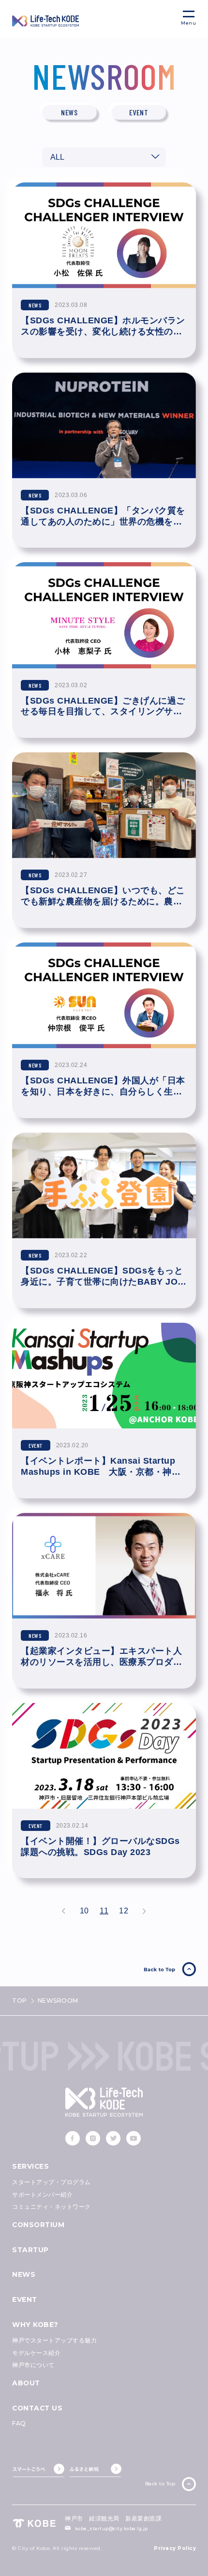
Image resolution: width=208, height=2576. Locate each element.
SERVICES (30, 2166)
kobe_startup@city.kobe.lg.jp (111, 2528)
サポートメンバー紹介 (42, 2195)
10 (84, 1910)
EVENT (25, 2299)
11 (104, 1910)
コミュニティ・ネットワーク (52, 2207)
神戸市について (33, 2365)
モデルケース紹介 (36, 2353)
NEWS (24, 2274)
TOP (20, 2001)
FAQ (19, 2423)
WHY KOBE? (35, 2325)
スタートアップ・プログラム (52, 2182)
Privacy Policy (175, 2548)
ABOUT (26, 2383)
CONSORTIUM (38, 2225)
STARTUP (30, 2250)
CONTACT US (37, 2408)
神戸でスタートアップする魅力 (54, 2340)
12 (124, 1910)
